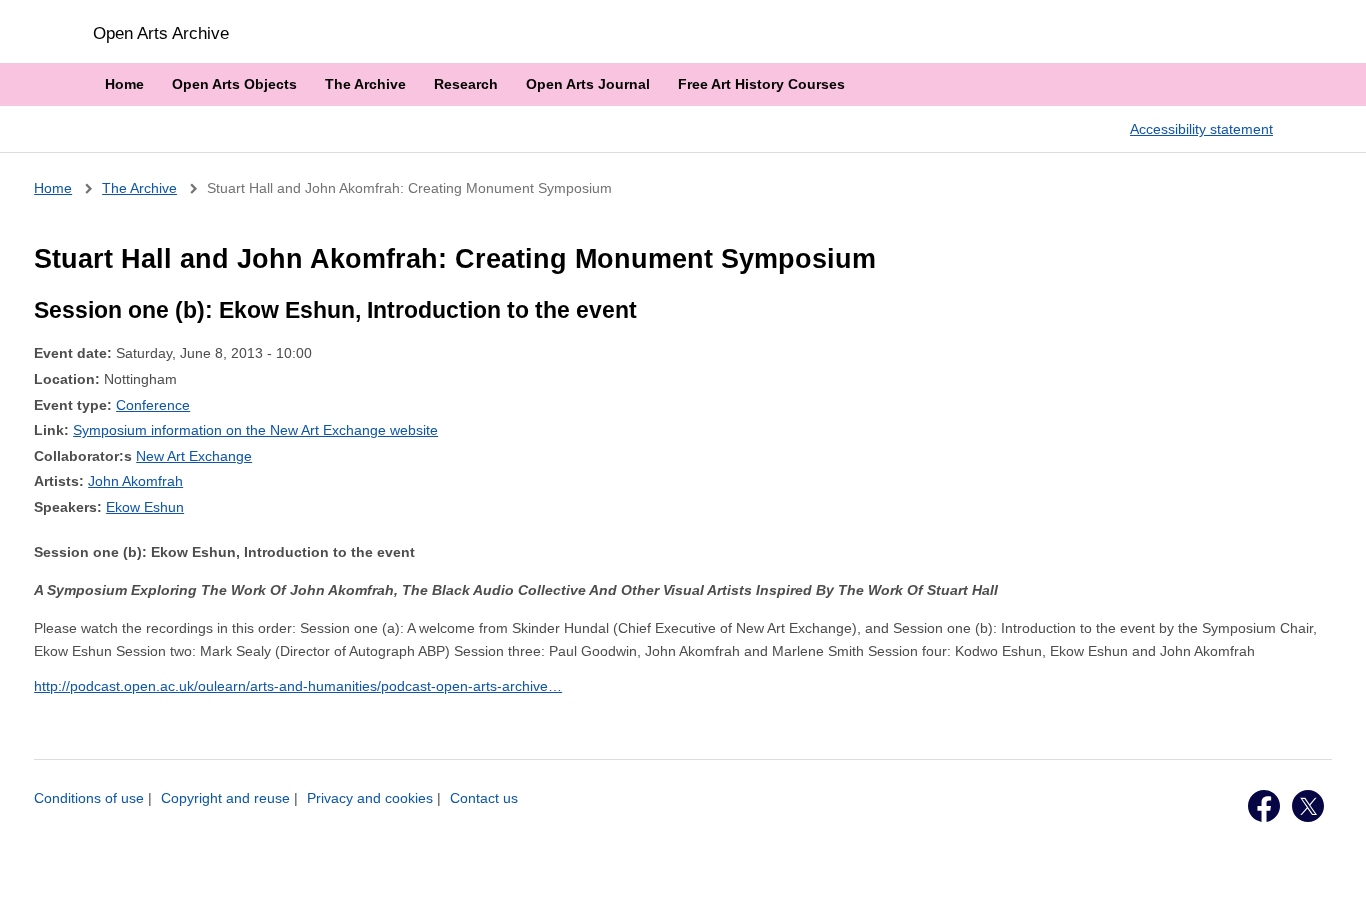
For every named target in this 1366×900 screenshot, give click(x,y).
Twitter (1308, 806)
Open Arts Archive (161, 33)
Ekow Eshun (145, 507)
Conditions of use (89, 798)
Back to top (1332, 863)
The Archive (365, 84)
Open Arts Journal (588, 84)
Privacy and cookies (370, 798)
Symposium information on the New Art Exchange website (255, 430)
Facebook (1264, 806)
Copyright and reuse (225, 798)
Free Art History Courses (761, 84)
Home (124, 84)
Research (466, 84)
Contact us (484, 798)
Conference (153, 405)
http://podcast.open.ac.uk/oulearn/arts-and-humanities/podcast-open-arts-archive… (298, 686)
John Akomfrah (135, 481)
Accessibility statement (1201, 129)
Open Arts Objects (234, 84)
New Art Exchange (194, 456)
